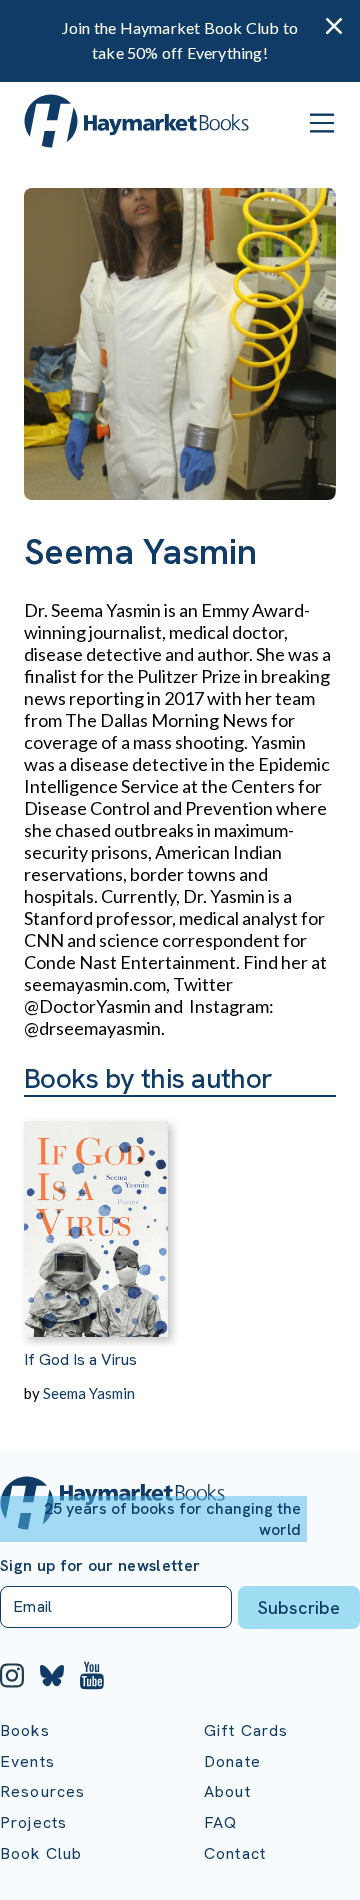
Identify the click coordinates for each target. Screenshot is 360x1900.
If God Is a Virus (80, 1359)
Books (25, 1730)
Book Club (41, 1853)
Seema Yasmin (89, 1393)
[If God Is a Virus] (96, 1217)
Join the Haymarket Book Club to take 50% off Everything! (180, 40)
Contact (235, 1853)
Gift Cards (246, 1730)
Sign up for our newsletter (100, 1566)
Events (27, 1761)
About (227, 1791)
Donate (232, 1761)
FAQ (220, 1822)
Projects (33, 1822)
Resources (42, 1791)
